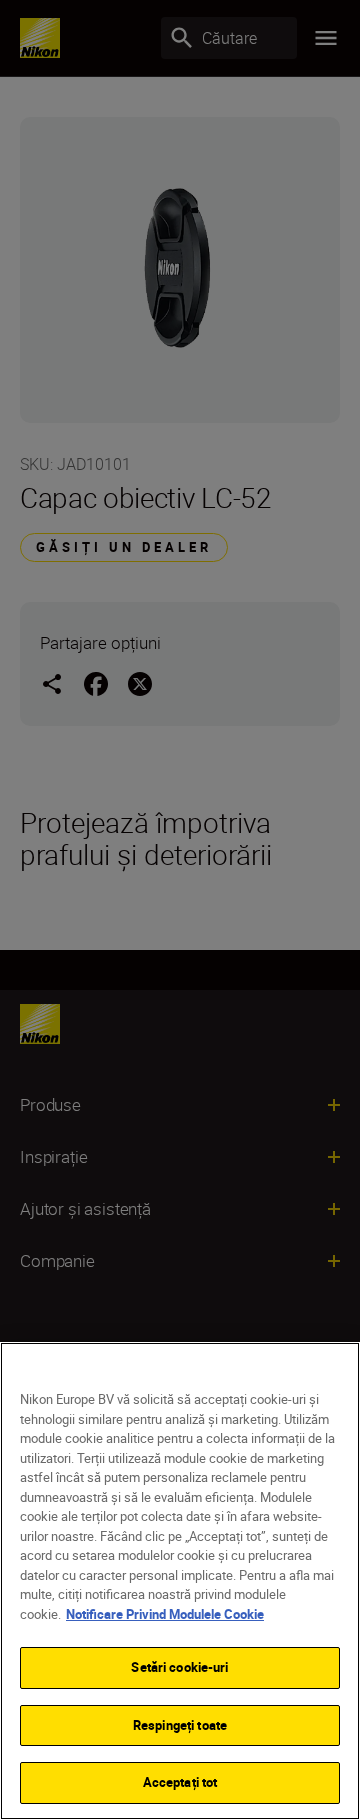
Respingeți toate (180, 1725)
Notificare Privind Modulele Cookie (165, 1614)
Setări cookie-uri (179, 1667)
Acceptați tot (180, 1782)
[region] (180, 1581)
